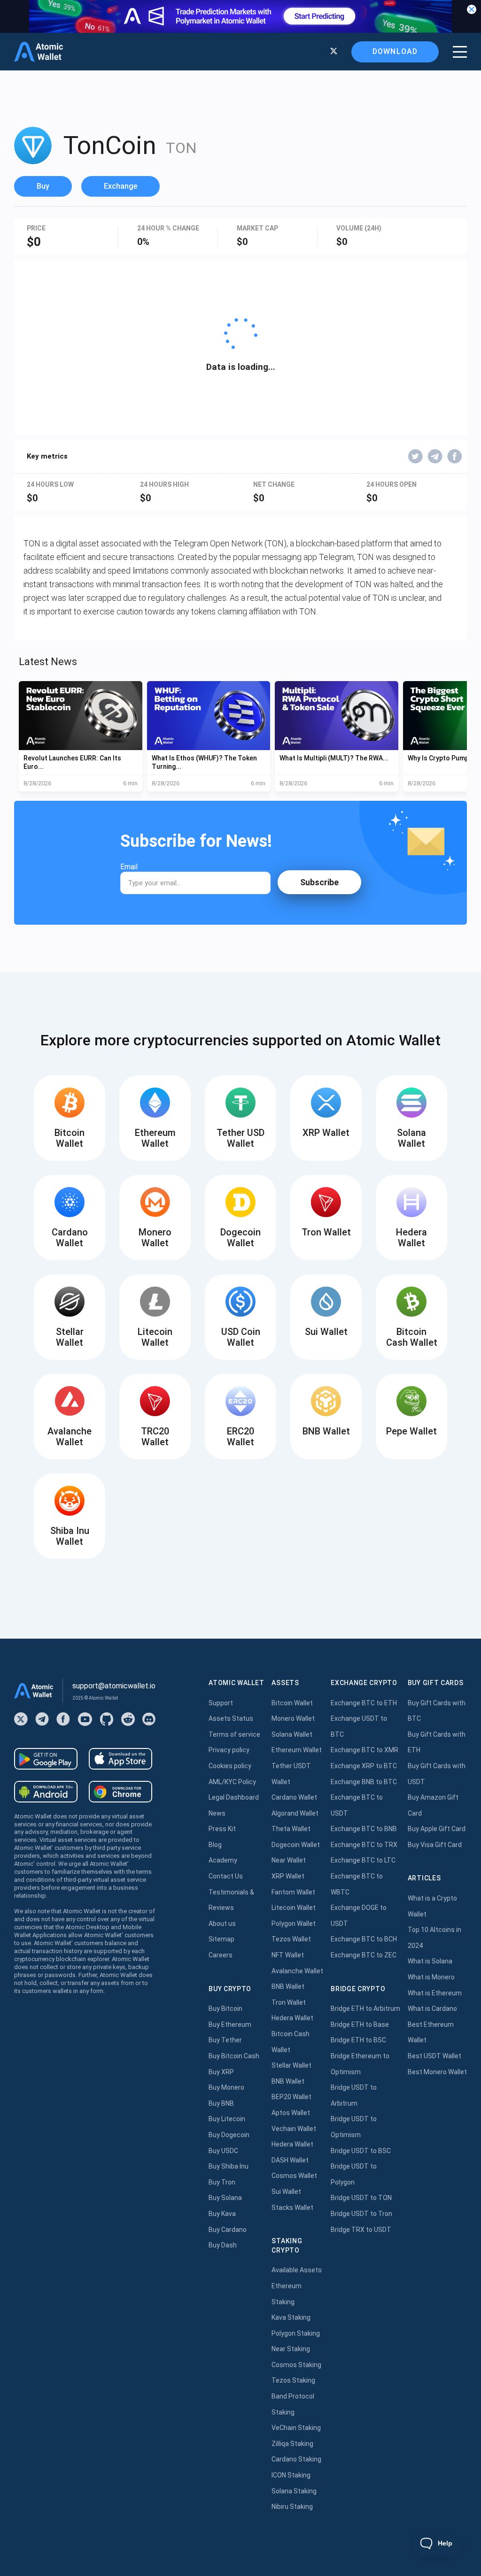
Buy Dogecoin (229, 2135)
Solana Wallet (292, 1734)
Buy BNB (221, 2103)
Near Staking (291, 2349)
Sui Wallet (286, 2192)
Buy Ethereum (230, 2024)
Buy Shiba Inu (229, 2166)
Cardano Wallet (294, 1797)
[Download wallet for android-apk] (46, 1792)
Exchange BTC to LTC (363, 1860)
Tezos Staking (293, 2380)
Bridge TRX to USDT (361, 2230)
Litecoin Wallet (294, 1908)
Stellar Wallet (291, 2065)
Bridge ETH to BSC (358, 2040)
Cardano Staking (296, 2459)
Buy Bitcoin (225, 2009)
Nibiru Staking (292, 2507)
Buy (43, 186)
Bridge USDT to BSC (361, 2151)
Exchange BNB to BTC (364, 1782)
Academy (223, 1860)
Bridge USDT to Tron (361, 2214)
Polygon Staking (296, 2333)
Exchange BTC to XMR (365, 1750)
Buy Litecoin (227, 2119)
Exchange (120, 186)
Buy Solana (225, 2198)
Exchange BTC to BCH (364, 1939)
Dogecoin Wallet (296, 1845)
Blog (215, 1845)
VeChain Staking (296, 2428)
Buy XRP (221, 2072)
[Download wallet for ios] (120, 1759)
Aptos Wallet (291, 2113)
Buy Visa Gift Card (435, 1845)
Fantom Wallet (293, 1892)
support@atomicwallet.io (114, 1686)
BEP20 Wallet (291, 2097)
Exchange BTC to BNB (364, 1829)
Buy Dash (223, 2245)
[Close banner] (472, 9)
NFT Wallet (288, 1955)
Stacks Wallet (292, 2208)
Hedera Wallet (292, 2018)
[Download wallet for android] (46, 1759)
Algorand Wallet (295, 1813)
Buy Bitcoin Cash (234, 2056)
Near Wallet (289, 1860)
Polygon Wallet (294, 1924)
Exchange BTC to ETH (364, 1703)
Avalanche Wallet (297, 1971)
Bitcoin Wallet (292, 1703)
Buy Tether (225, 2040)
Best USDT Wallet (434, 2056)
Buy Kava (222, 2214)
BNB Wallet (288, 1986)
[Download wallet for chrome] (120, 1792)
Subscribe (319, 882)
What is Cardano (432, 2009)
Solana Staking (294, 2491)
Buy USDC (223, 2151)
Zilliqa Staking (292, 2444)
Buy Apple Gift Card (437, 1829)
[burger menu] (460, 52)
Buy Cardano (228, 2230)
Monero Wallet (293, 1718)
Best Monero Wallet (437, 2072)
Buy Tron (222, 2182)
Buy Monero (226, 2087)
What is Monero (431, 1977)
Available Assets (297, 2270)
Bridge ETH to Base (360, 2024)
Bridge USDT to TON (361, 2198)
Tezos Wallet (291, 1939)
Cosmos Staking (296, 2365)
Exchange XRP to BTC (364, 1766)
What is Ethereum (435, 1993)
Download (395, 51)
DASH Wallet (290, 2160)
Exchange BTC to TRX (364, 1845)
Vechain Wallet (294, 2129)
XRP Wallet (288, 1876)
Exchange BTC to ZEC (364, 1955)
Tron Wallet (289, 2002)
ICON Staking (291, 2475)
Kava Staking (291, 2317)
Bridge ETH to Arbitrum (365, 2009)
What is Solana (430, 1961)
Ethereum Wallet (297, 1750)
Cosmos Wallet (294, 2176)
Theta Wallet (291, 1829)
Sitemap (221, 1939)
